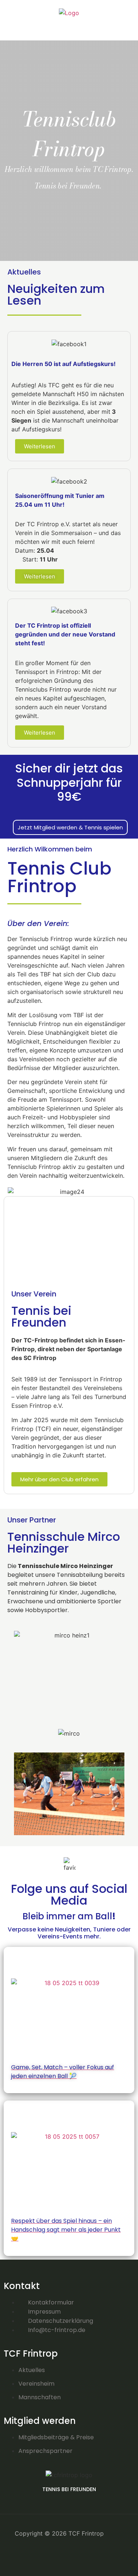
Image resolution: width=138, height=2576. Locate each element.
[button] (69, 25)
